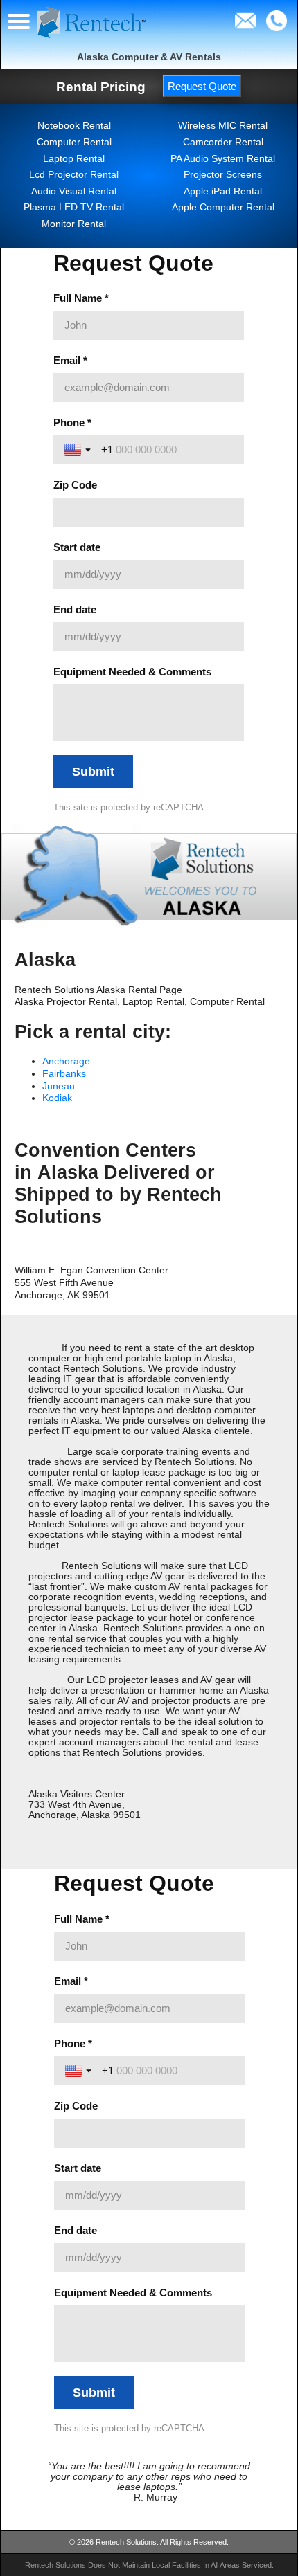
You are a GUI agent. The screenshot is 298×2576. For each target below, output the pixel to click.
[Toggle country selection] (79, 450)
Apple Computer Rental (223, 207)
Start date (77, 547)
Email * (70, 360)
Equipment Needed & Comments (132, 672)
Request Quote (202, 86)
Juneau (59, 1086)
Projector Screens (223, 175)
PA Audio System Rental (223, 159)
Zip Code (75, 485)
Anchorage (66, 1061)
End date (75, 609)
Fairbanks (64, 1074)
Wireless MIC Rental (223, 126)
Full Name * (81, 298)
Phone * (72, 423)
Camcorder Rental (223, 142)
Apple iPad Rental (223, 191)
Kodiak (57, 1098)
